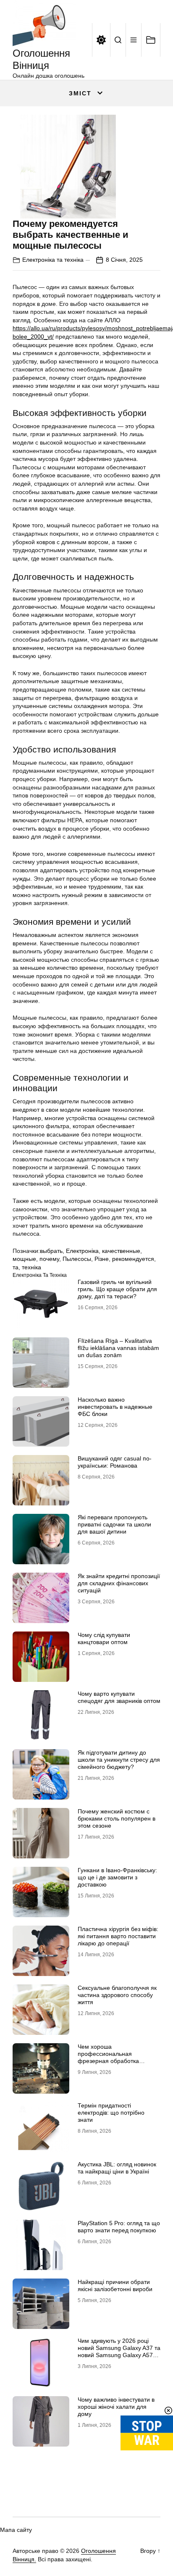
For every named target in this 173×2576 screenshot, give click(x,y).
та (16, 1267)
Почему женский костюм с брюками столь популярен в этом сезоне (117, 1818)
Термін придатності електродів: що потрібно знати (111, 2113)
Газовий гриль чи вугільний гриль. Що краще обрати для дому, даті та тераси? (117, 1289)
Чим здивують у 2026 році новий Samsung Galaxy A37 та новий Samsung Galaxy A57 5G (119, 2351)
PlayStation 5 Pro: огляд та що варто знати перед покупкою (119, 2227)
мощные (24, 1259)
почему (49, 1259)
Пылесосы (77, 1259)
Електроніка (82, 1251)
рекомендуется (133, 1259)
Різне (102, 1259)
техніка (31, 1267)
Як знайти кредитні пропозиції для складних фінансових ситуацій (119, 1583)
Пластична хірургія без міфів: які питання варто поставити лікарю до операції (118, 1936)
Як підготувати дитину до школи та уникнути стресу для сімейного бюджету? (119, 1760)
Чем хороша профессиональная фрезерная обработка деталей (108, 2057)
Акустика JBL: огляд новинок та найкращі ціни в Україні (117, 2168)
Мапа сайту (16, 2530)
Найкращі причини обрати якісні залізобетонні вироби (115, 2285)
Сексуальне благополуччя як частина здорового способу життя (117, 1995)
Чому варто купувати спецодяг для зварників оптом (119, 1697)
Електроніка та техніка (53, 260)
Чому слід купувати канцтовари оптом (104, 1638)
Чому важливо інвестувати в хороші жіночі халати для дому (116, 2407)
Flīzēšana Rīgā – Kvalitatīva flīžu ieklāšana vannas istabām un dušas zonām (118, 1348)
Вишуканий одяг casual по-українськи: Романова (115, 1462)
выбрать (51, 1251)
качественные (121, 1251)
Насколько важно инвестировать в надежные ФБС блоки (115, 1407)
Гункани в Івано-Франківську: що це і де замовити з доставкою (117, 1877)
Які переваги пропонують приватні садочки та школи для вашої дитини (114, 1524)
